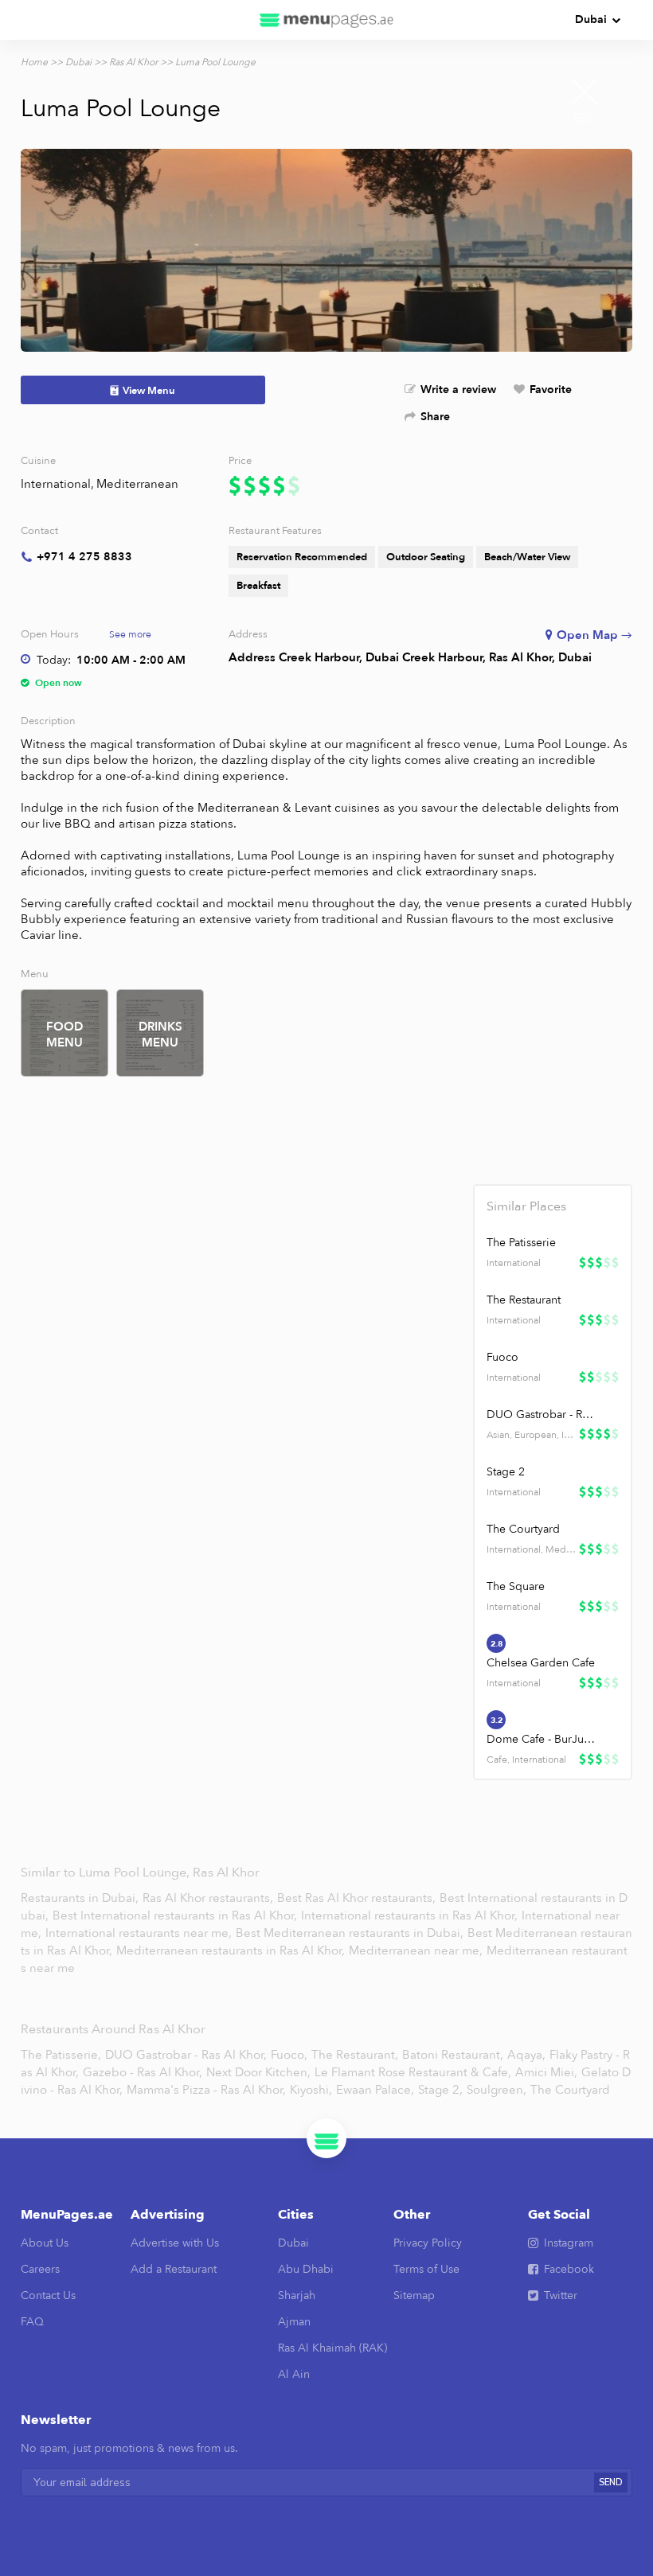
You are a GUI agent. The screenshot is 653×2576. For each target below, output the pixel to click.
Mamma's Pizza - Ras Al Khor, (206, 2090)
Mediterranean (137, 484)
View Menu (149, 391)
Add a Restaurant (174, 2269)
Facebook (569, 2269)
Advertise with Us (175, 2243)
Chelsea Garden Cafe (541, 1663)
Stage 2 (506, 1472)
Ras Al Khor (133, 62)
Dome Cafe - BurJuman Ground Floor (543, 1739)
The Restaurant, (355, 2055)
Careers (40, 2269)
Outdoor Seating (426, 557)
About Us (45, 2243)
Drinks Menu (160, 1035)
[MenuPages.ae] (326, 20)
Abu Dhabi (306, 2269)
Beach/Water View (527, 557)
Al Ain (294, 2374)
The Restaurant (524, 1300)
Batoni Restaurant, (453, 2055)
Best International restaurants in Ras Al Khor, (176, 1915)
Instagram (569, 2243)
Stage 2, (440, 2090)
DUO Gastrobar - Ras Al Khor (543, 1415)
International (56, 484)
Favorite (551, 390)
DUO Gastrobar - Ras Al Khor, (186, 2055)
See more (130, 634)
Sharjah (297, 2295)
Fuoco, (289, 2055)
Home (34, 62)
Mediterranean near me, (417, 1951)
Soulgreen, (497, 2090)
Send (611, 2482)
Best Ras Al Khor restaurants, (358, 1898)
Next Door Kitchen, (258, 2072)
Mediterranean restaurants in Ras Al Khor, (232, 1951)
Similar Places (526, 1206)
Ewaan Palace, (375, 2090)
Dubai (591, 19)
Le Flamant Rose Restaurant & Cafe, (413, 2072)
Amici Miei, (546, 2072)
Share (435, 417)
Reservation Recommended (302, 557)
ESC (585, 118)
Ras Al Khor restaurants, (209, 1898)
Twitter (561, 2295)
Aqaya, (526, 2055)
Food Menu (65, 1035)
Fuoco (502, 1357)
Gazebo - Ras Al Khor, (143, 2072)
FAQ (32, 2322)
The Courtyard (523, 1529)
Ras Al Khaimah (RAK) (332, 2348)
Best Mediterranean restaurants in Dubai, (350, 1933)
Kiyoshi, (311, 2090)
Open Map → (594, 635)
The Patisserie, (61, 2055)
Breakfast (258, 586)
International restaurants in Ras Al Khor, (411, 1915)
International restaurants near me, (139, 1933)
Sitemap (414, 2295)
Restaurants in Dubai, (81, 1898)
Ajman (294, 2322)
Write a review (458, 390)
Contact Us (48, 2295)
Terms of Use (426, 2269)
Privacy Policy (428, 2243)
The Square (516, 1586)
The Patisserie (521, 1243)
